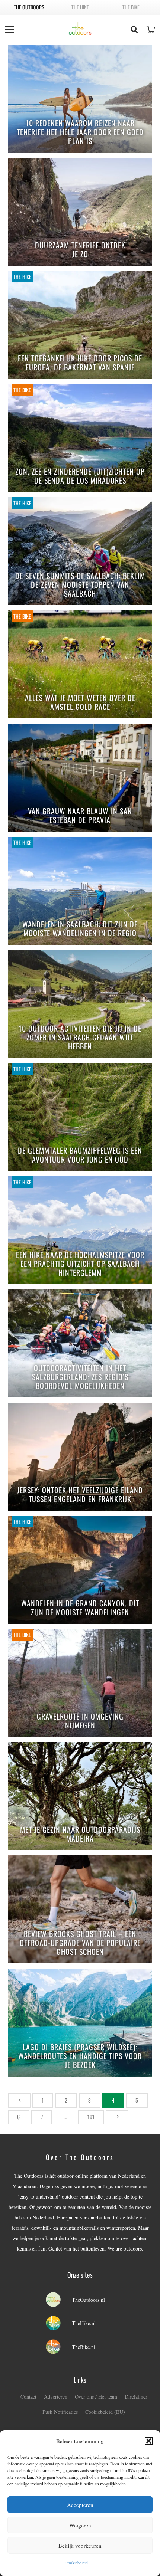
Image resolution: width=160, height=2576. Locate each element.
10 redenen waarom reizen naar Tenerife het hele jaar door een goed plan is (80, 132)
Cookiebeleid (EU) (105, 2412)
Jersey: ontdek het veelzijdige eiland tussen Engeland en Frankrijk (80, 1495)
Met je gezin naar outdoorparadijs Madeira (80, 1834)
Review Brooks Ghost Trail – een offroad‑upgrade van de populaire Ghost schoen (80, 1943)
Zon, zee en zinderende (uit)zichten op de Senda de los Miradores (80, 476)
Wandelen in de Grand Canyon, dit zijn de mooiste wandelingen (80, 1608)
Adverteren (56, 2397)
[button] (149, 2441)
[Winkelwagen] (151, 30)
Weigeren (80, 2525)
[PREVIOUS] (19, 2100)
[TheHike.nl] (58, 2324)
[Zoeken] (134, 30)
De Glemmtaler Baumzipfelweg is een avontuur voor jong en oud (80, 1155)
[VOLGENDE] (117, 2117)
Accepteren (80, 2505)
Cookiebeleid (76, 2563)
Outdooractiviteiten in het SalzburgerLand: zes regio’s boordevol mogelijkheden (80, 1377)
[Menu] (10, 30)
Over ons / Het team (96, 2397)
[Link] (80, 29)
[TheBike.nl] (58, 2347)
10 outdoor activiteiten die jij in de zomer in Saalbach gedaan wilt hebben (80, 1038)
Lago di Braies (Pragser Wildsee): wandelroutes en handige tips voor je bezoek (80, 2056)
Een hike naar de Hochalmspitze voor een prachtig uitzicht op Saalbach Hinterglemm (80, 1264)
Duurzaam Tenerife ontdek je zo (80, 250)
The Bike (131, 7)
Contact (28, 2397)
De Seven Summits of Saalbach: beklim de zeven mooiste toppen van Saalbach (80, 585)
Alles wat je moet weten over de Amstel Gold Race (80, 703)
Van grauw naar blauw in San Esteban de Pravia (80, 816)
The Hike (80, 7)
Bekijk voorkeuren (80, 2546)
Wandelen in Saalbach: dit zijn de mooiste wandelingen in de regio (80, 929)
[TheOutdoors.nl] (58, 2300)
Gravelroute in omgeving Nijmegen (80, 1721)
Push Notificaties (60, 2412)
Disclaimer (136, 2397)
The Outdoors (29, 7)
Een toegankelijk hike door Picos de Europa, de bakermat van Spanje (80, 363)
